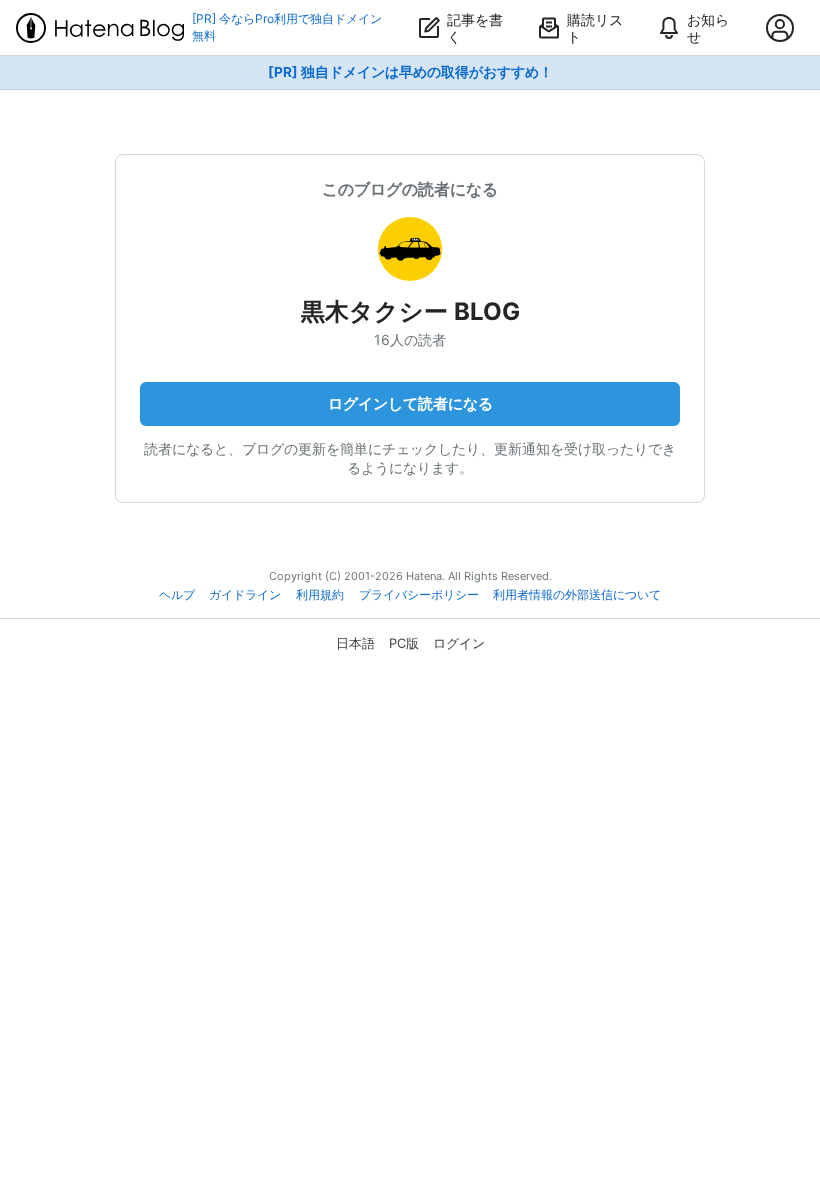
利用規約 (320, 595)
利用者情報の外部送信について (577, 595)
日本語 (355, 643)
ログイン (459, 643)
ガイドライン (245, 595)
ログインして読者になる (410, 403)
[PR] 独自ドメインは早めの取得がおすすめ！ (410, 72)
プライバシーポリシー (419, 595)
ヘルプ (177, 595)
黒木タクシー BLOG (410, 311)
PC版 (404, 643)
